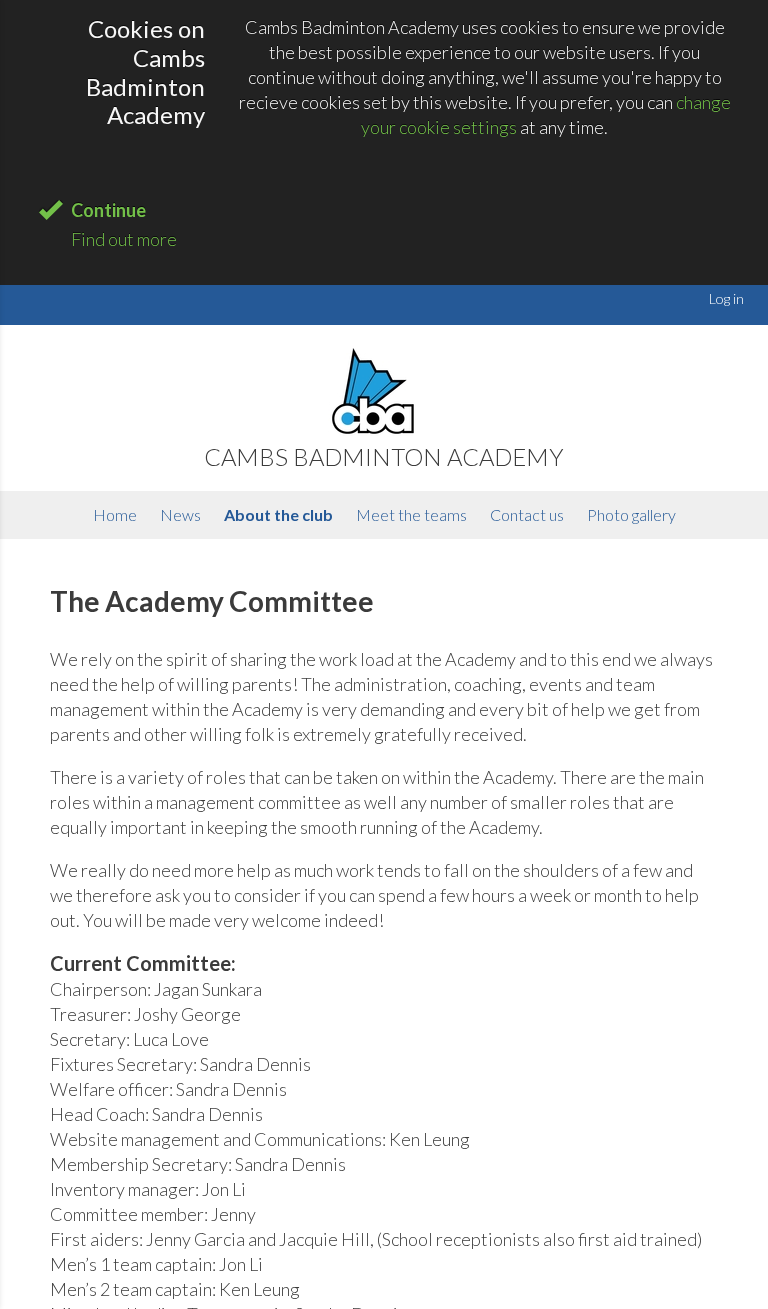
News (180, 514)
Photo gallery (631, 514)
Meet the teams (411, 514)
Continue (108, 210)
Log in (726, 298)
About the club (278, 514)
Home (115, 514)
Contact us (527, 514)
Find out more (124, 239)
